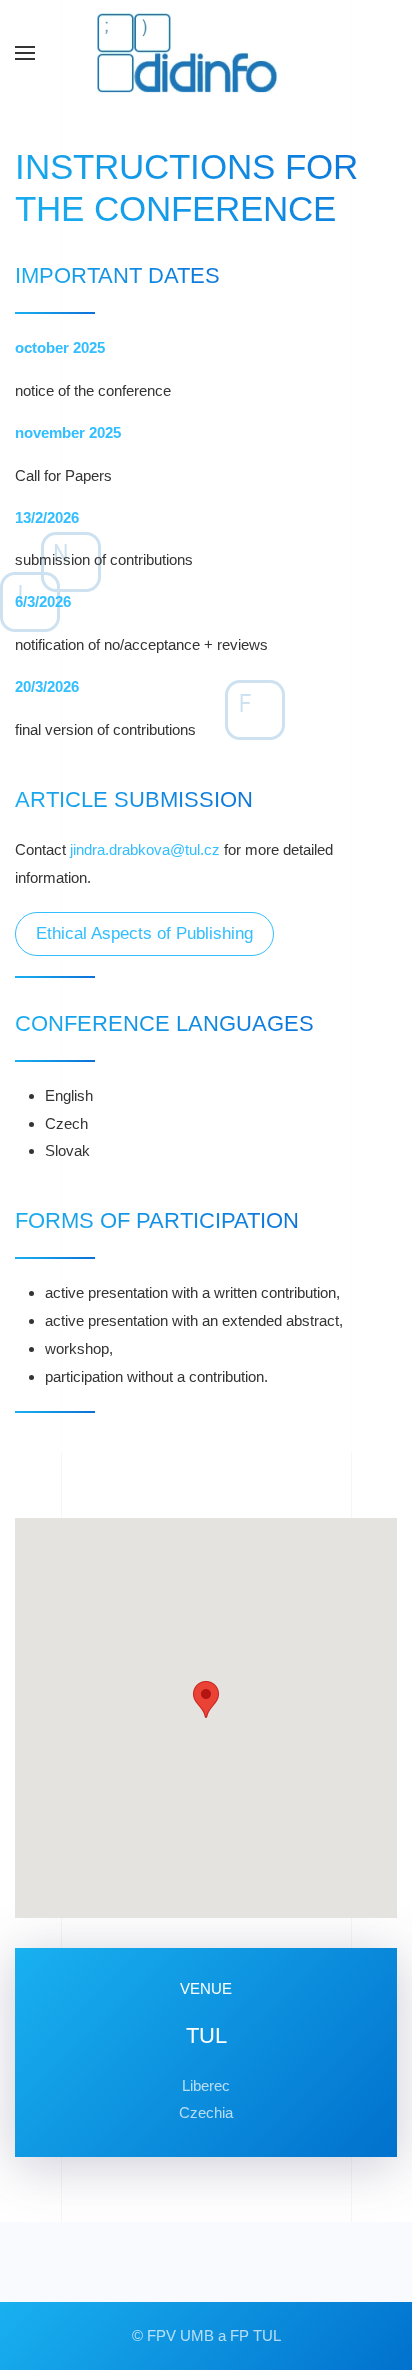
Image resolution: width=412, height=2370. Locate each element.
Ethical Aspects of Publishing (144, 933)
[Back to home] (206, 53)
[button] (25, 53)
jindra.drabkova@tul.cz (145, 849)
